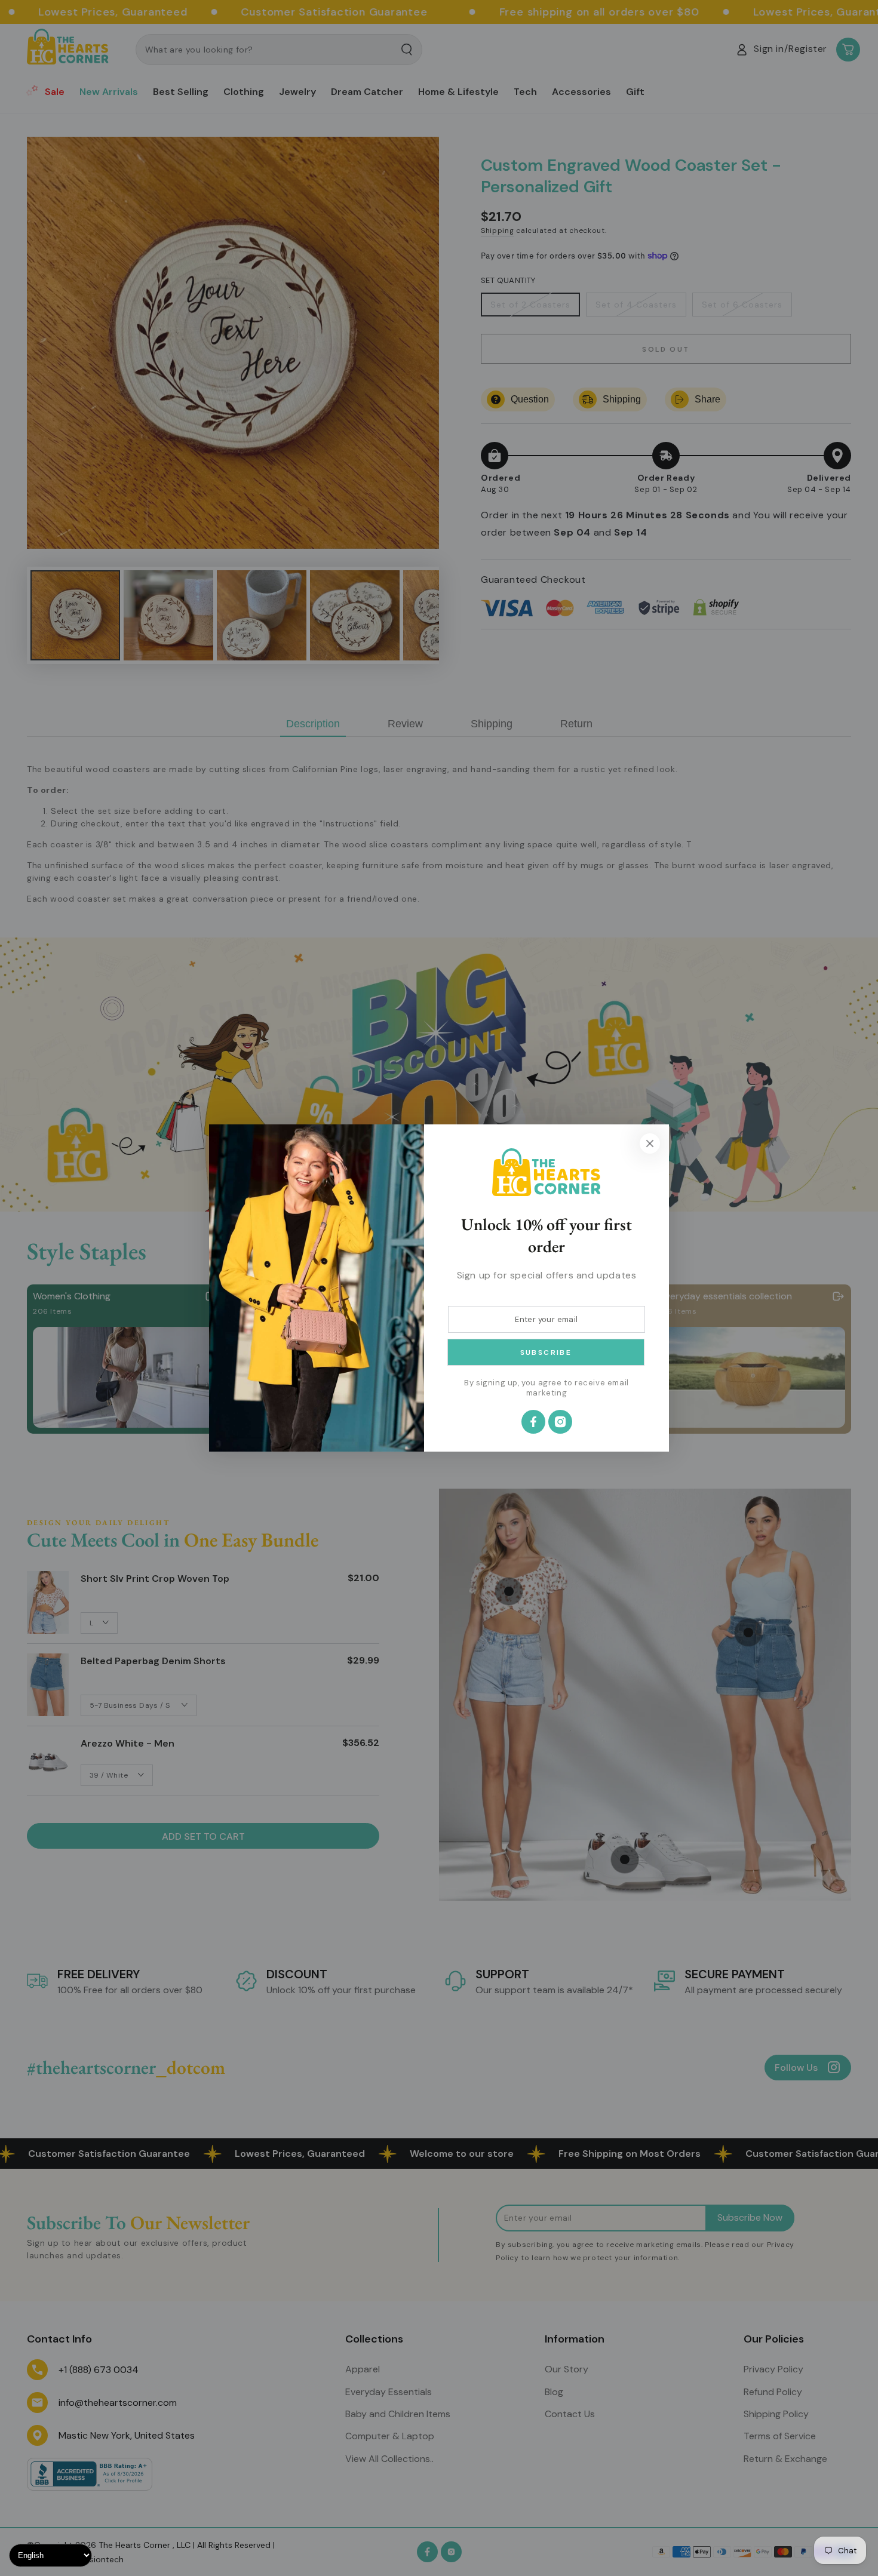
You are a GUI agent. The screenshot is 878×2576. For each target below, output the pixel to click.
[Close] (650, 1143)
